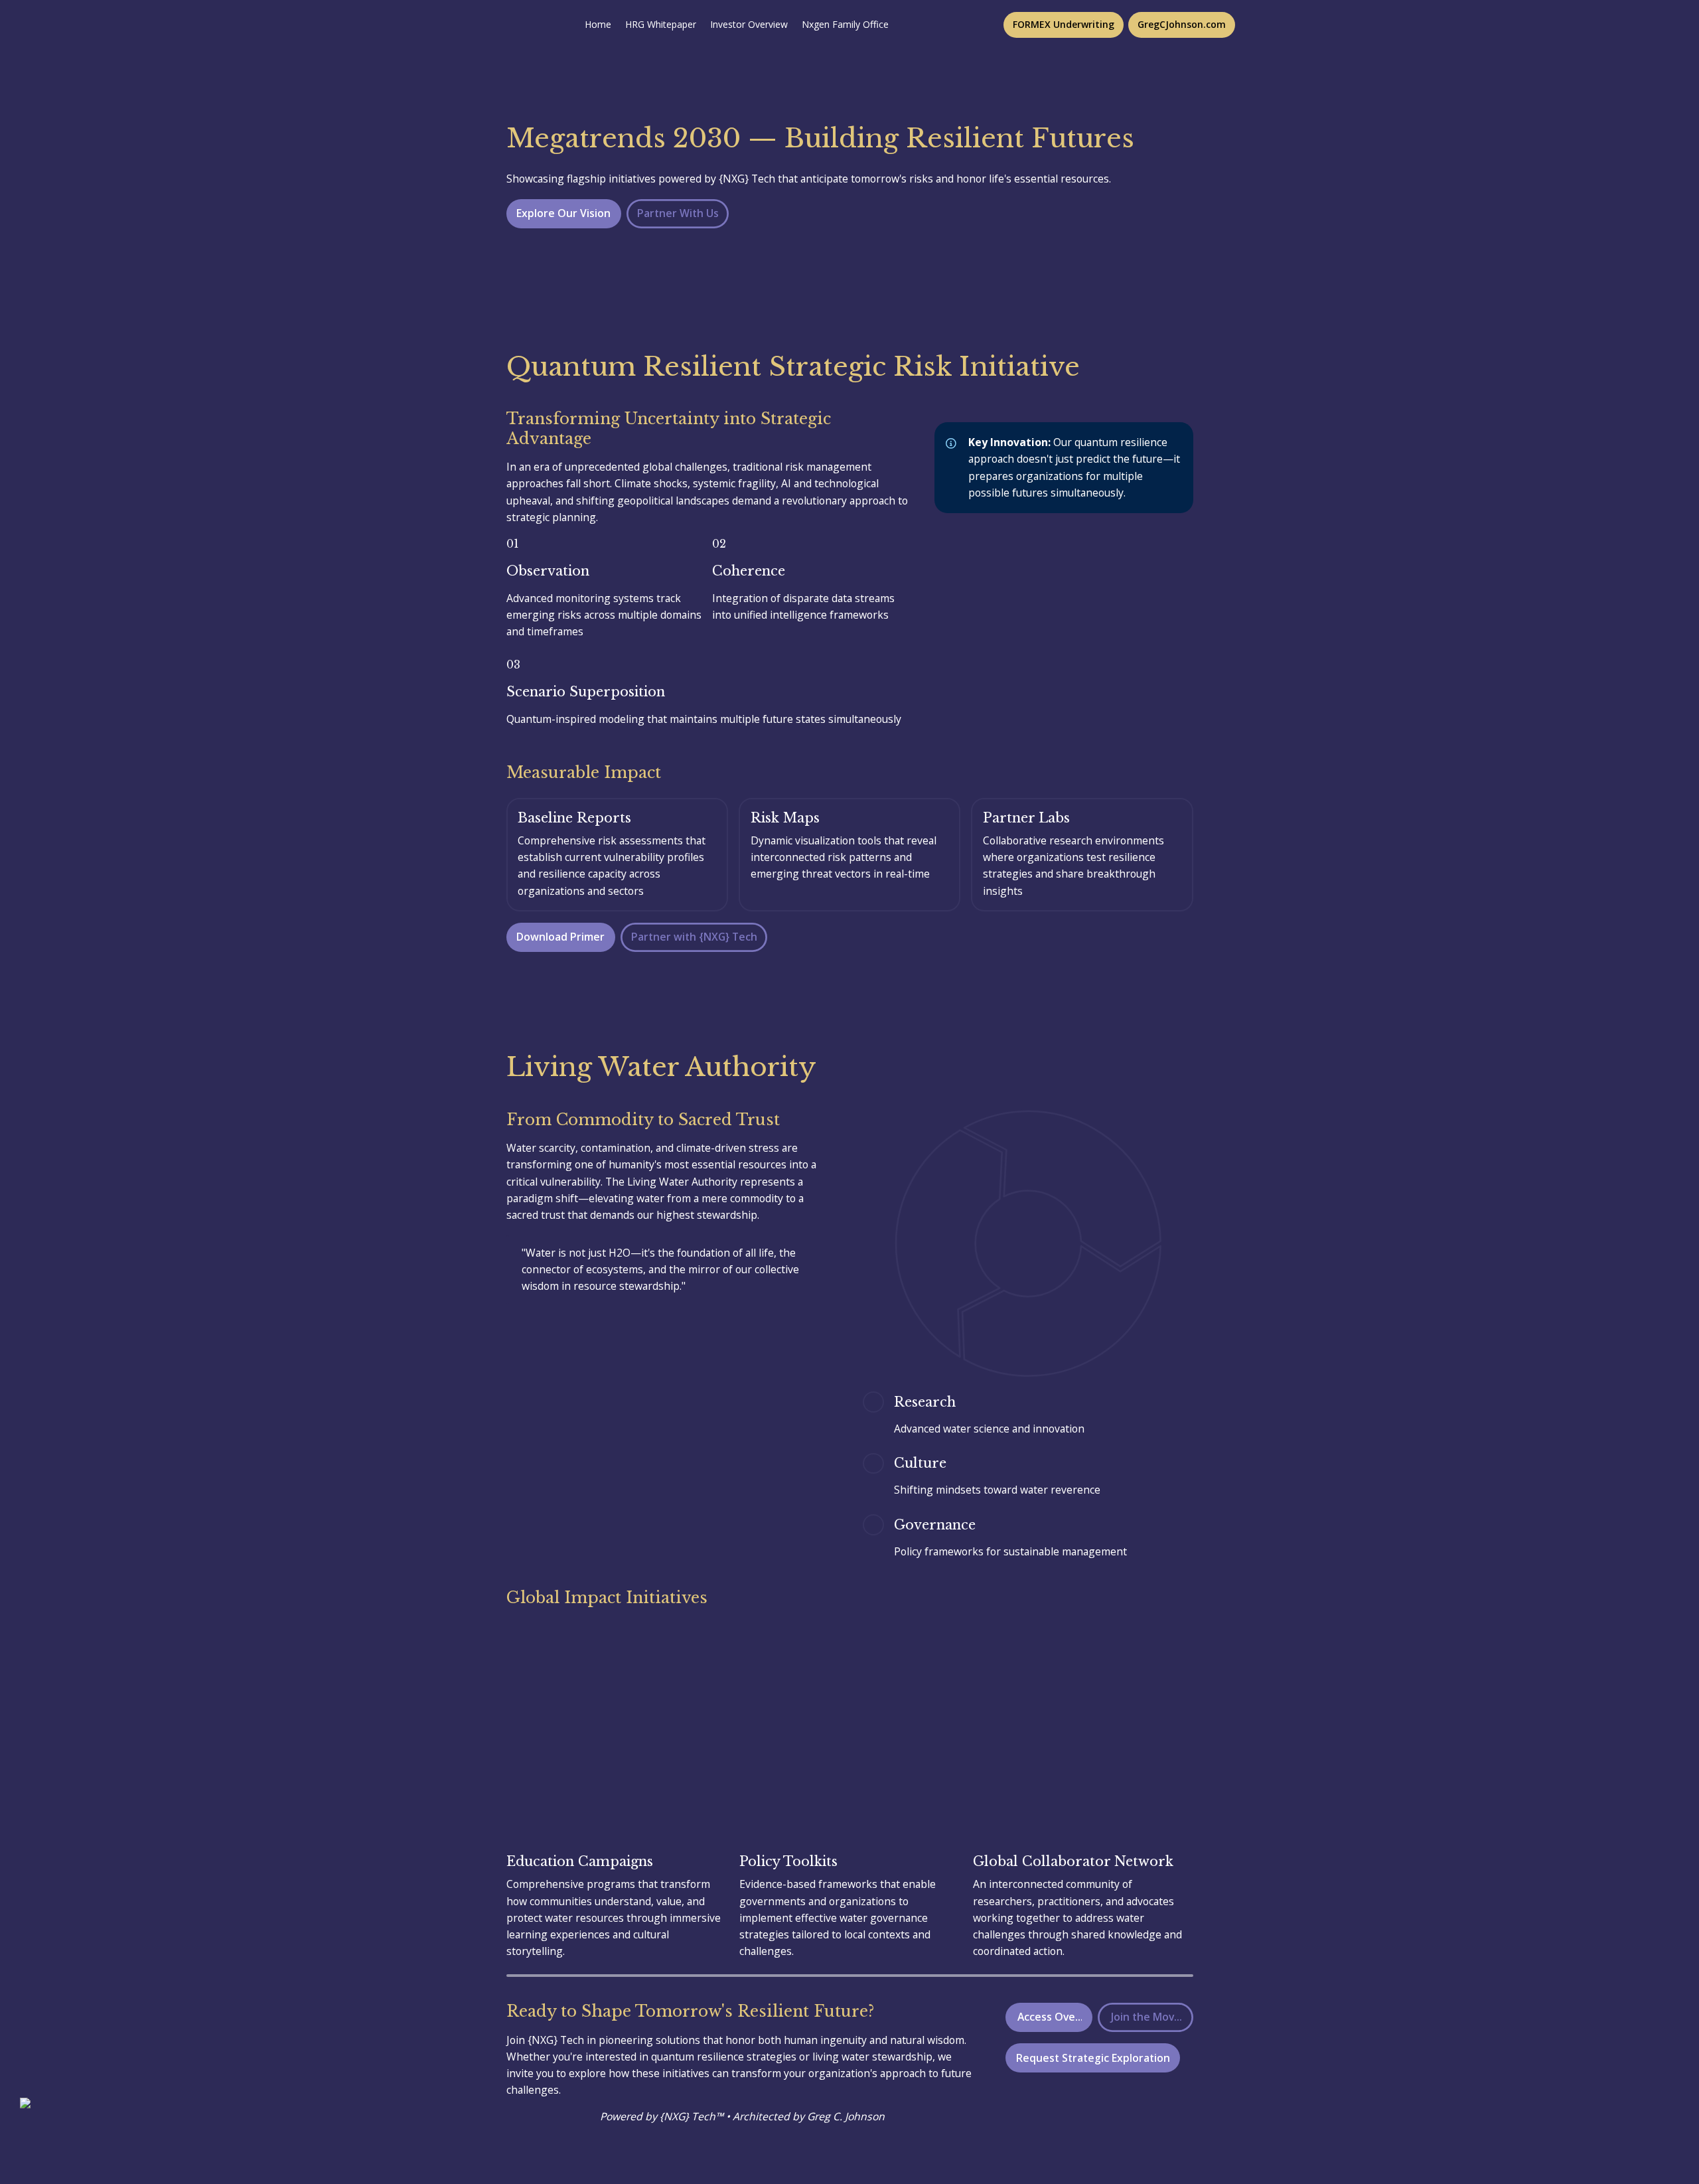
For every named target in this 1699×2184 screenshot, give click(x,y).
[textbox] (849, 25)
